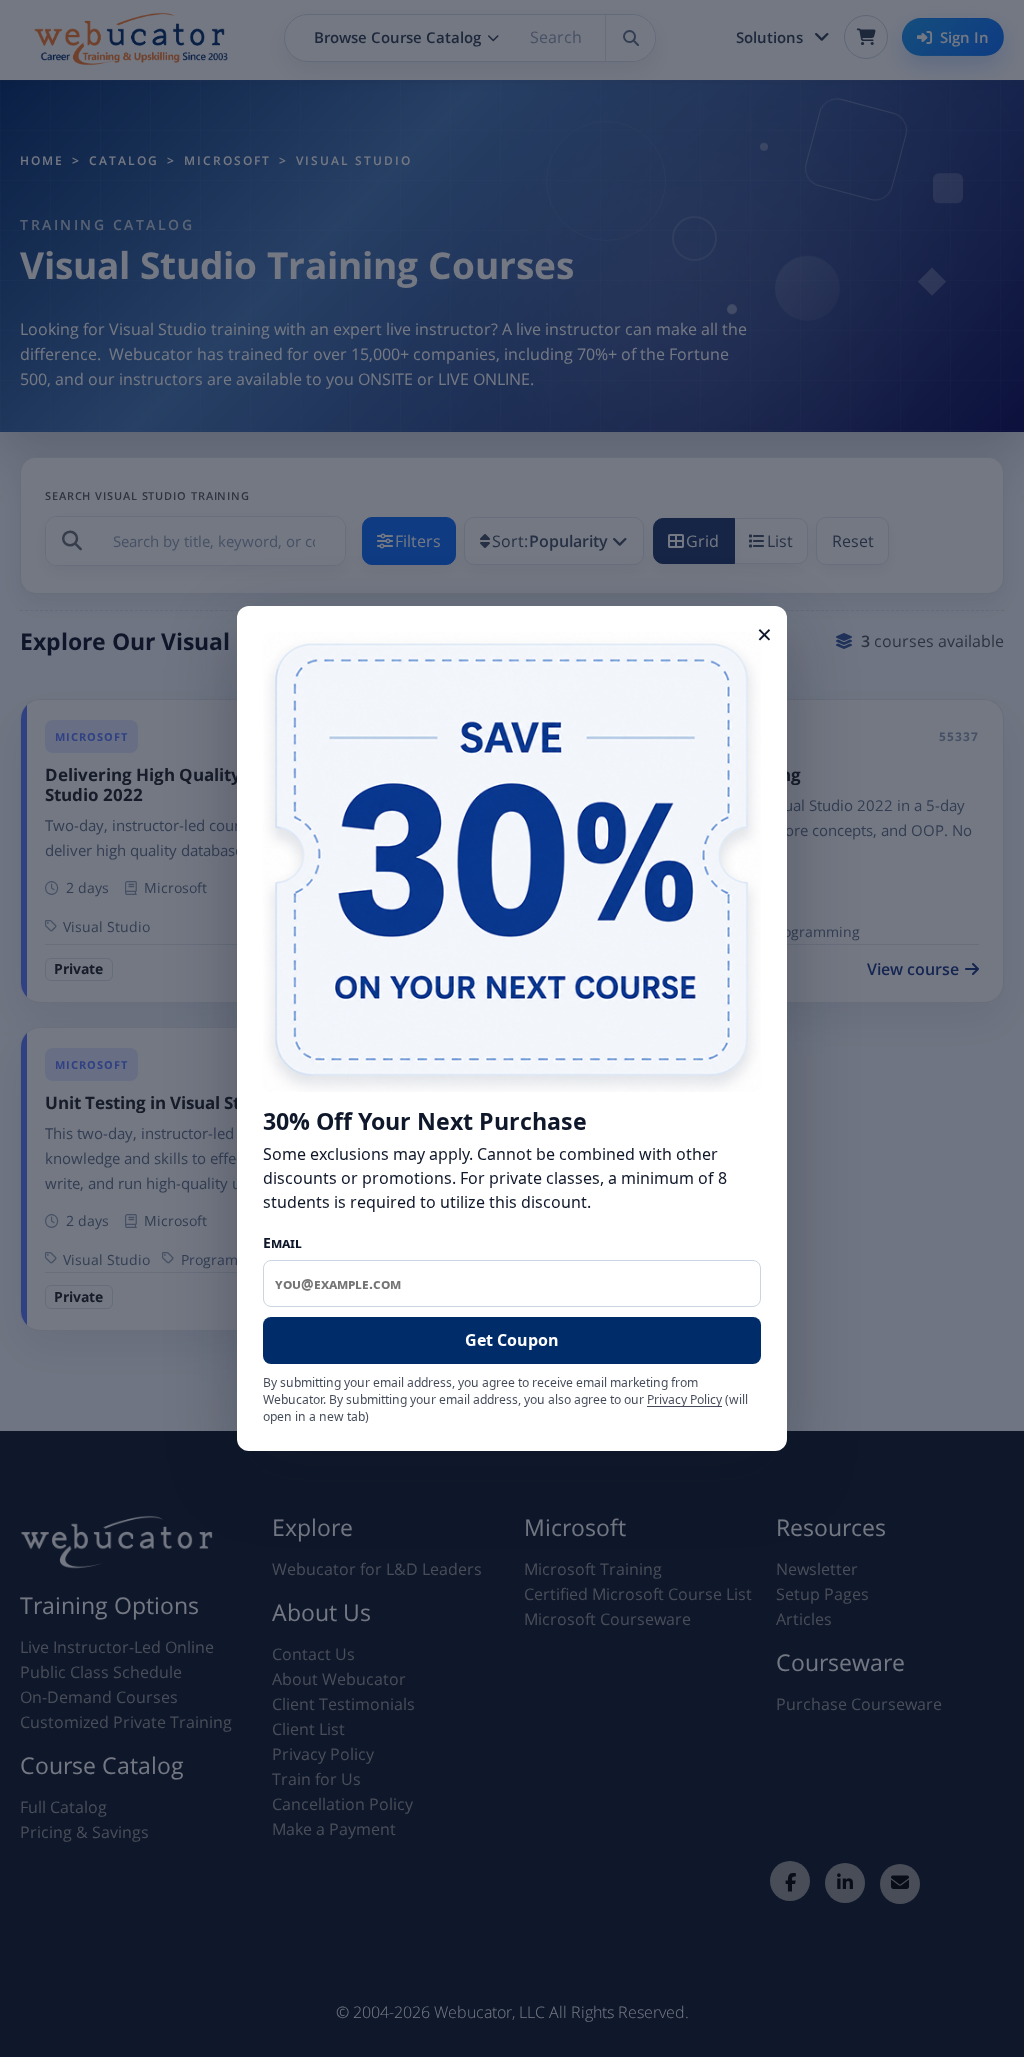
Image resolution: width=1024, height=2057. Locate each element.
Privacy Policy (684, 1399)
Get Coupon (512, 1340)
